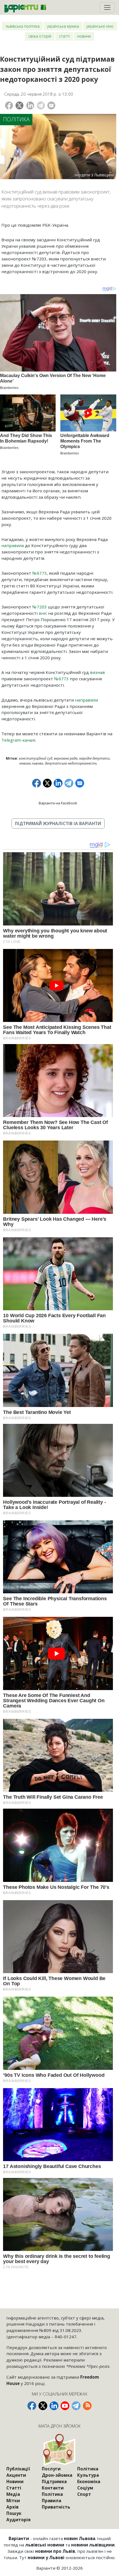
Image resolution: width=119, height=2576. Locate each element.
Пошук (14, 2513)
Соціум (85, 2488)
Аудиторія (19, 2520)
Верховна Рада (66, 758)
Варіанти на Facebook (58, 803)
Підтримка (54, 2481)
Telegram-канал (18, 740)
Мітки (13, 2501)
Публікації (18, 2469)
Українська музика (63, 26)
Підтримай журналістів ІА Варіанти (58, 823)
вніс (43, 613)
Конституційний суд (36, 758)
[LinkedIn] (30, 105)
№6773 (40, 573)
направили (86, 700)
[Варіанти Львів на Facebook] (32, 2406)
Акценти (16, 2475)
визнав (97, 672)
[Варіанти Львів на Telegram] (76, 2406)
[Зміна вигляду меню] (107, 7)
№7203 (40, 607)
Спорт (84, 2494)
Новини (84, 36)
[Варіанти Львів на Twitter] (43, 2406)
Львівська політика (23, 26)
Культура (88, 2475)
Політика (16, 119)
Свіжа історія (40, 36)
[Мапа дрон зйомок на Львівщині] (59, 2450)
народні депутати (94, 758)
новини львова (31, 763)
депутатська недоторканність (71, 763)
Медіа (13, 2494)
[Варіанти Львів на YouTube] (65, 2406)
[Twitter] (20, 105)
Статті (64, 36)
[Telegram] (41, 105)
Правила (51, 2501)
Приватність (56, 2507)
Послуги (51, 2469)
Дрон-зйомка (57, 2475)
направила (13, 545)
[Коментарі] (51, 105)
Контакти (53, 2488)
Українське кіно (100, 26)
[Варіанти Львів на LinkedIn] (54, 2406)
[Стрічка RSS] (87, 2406)
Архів (12, 2507)
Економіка (89, 2481)
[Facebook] (9, 105)
